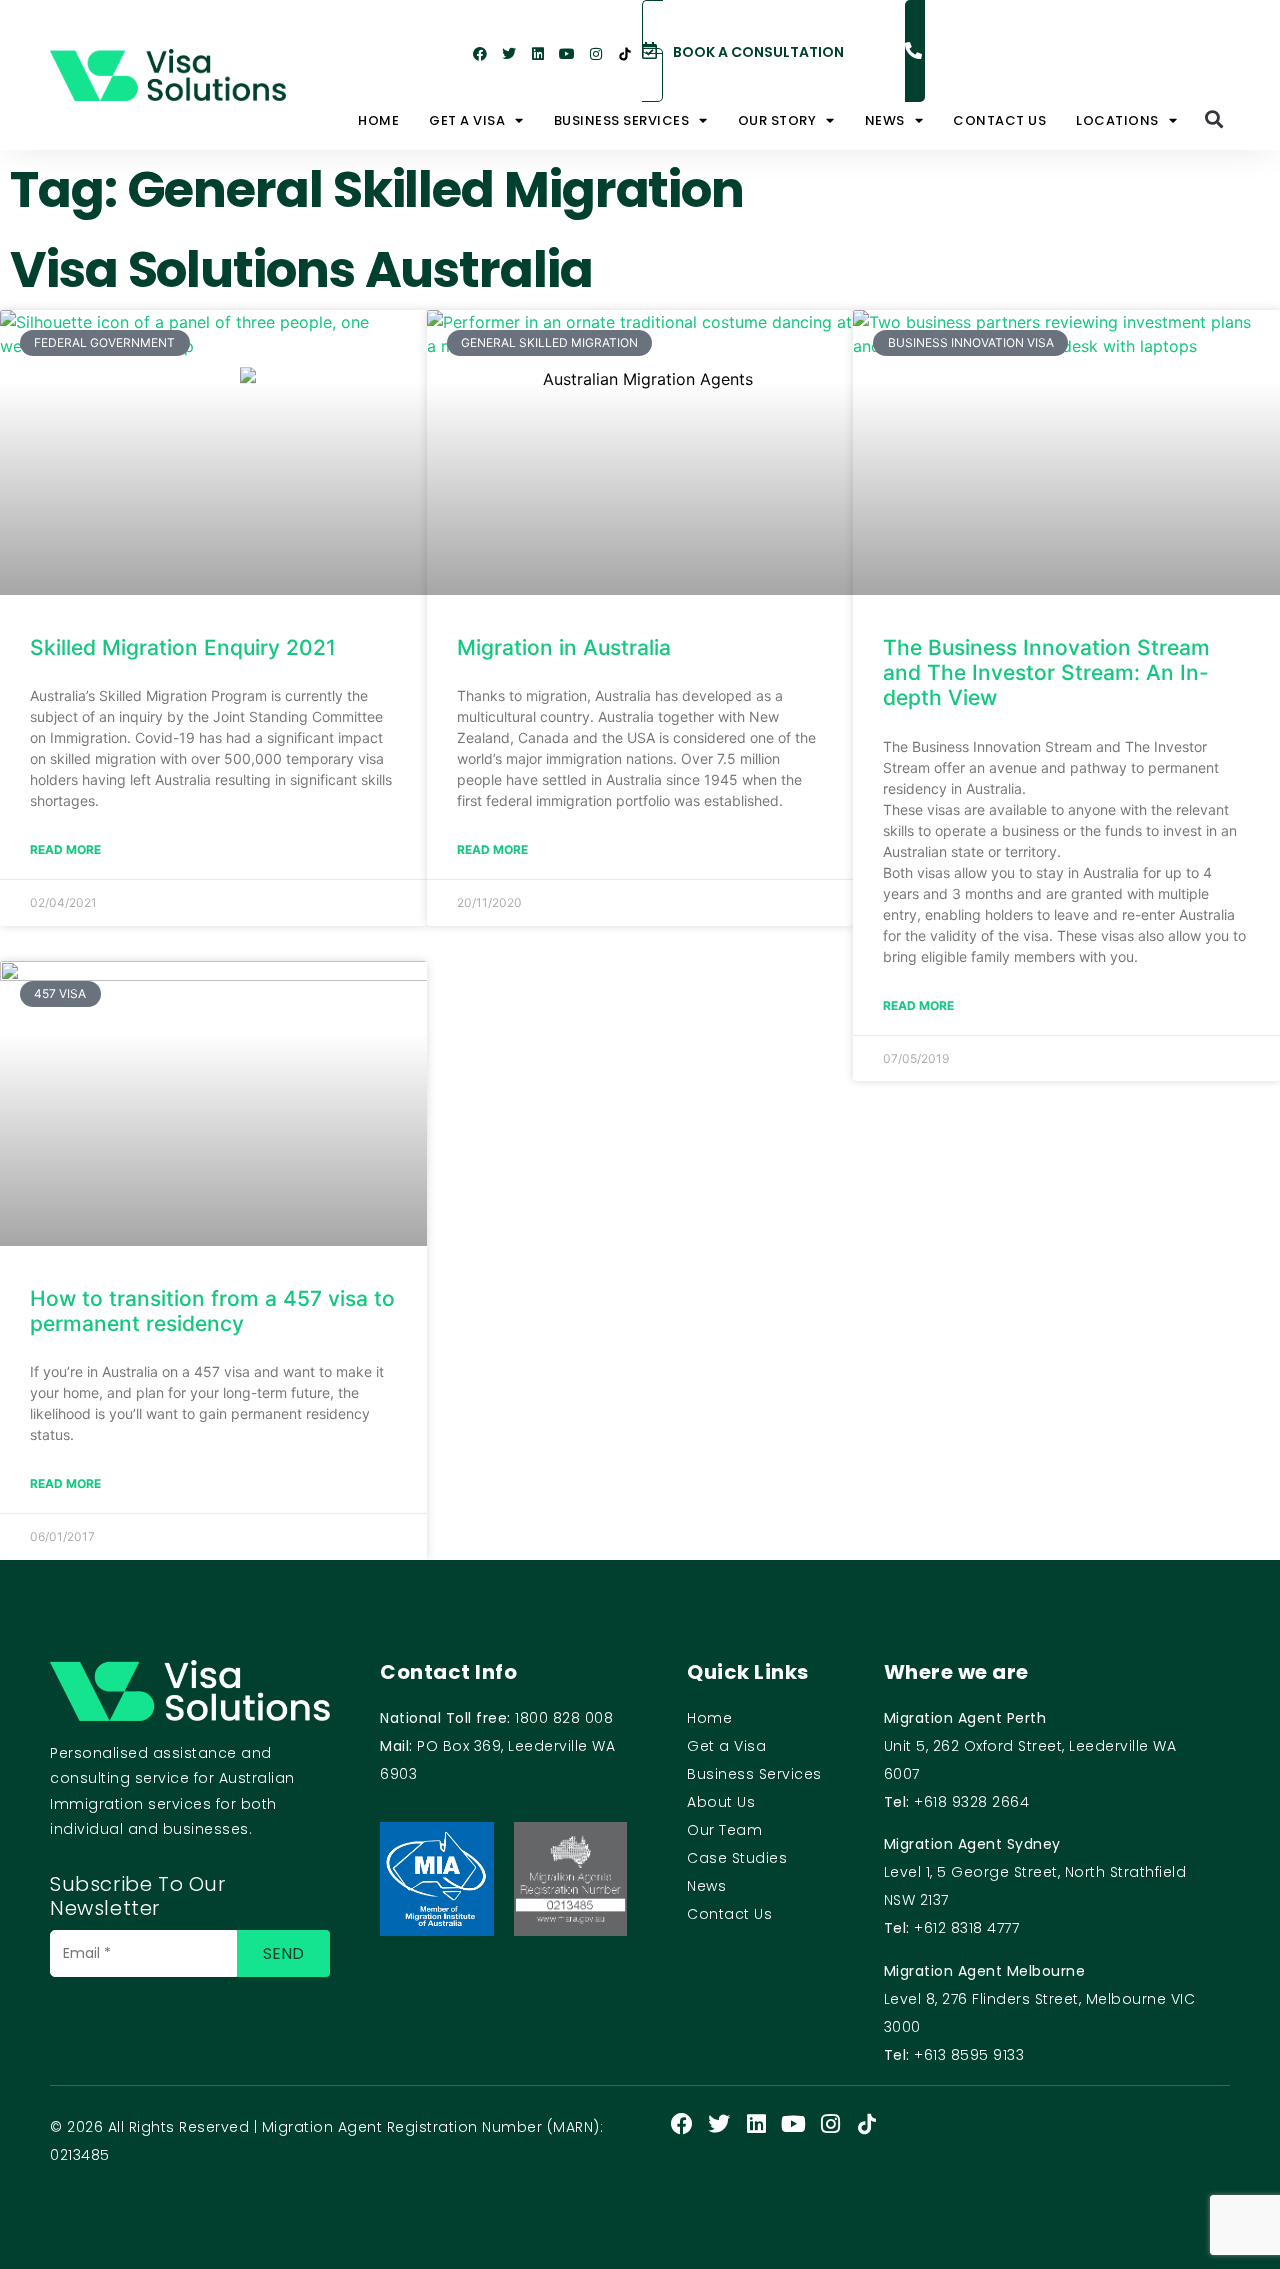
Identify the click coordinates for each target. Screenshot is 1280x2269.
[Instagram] (596, 54)
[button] (1213, 118)
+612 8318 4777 (966, 1928)
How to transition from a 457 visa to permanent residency (212, 1311)
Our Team (724, 1830)
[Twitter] (509, 54)
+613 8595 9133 (969, 2055)
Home (378, 120)
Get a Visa (467, 120)
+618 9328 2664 (971, 1802)
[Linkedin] (538, 54)
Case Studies (737, 1858)
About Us (721, 1802)
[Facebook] (480, 54)
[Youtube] (567, 54)
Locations (1117, 120)
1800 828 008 (564, 1718)
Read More (65, 1483)
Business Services (754, 1774)
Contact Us (999, 120)
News (885, 120)
